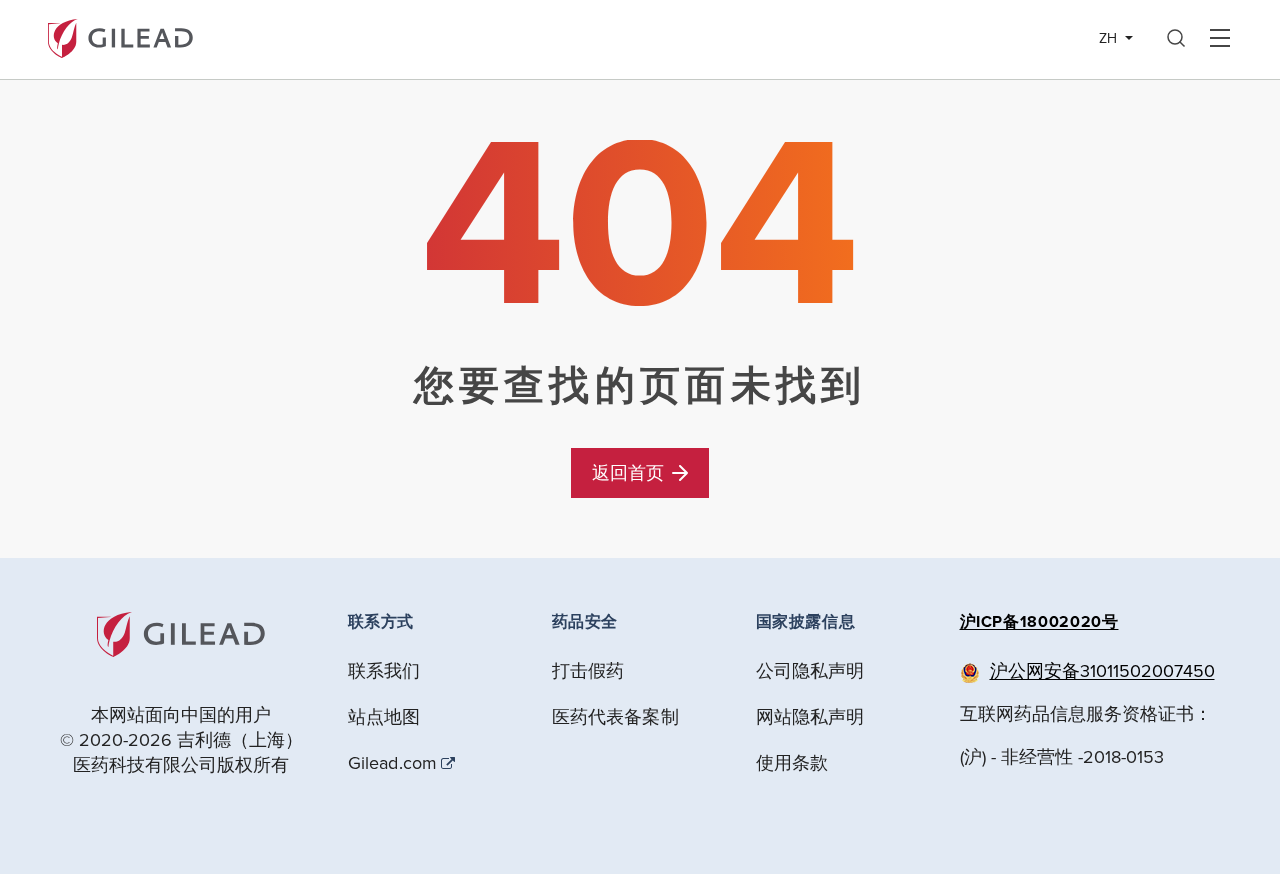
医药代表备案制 (615, 716)
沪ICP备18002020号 (1039, 621)
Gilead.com (393, 763)
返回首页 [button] (628, 472)
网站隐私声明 (810, 716)
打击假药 (588, 670)
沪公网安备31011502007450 (1102, 670)
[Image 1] (120, 36)
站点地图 (384, 716)
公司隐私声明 (810, 670)
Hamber (1219, 39)
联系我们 (384, 670)
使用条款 (792, 762)
